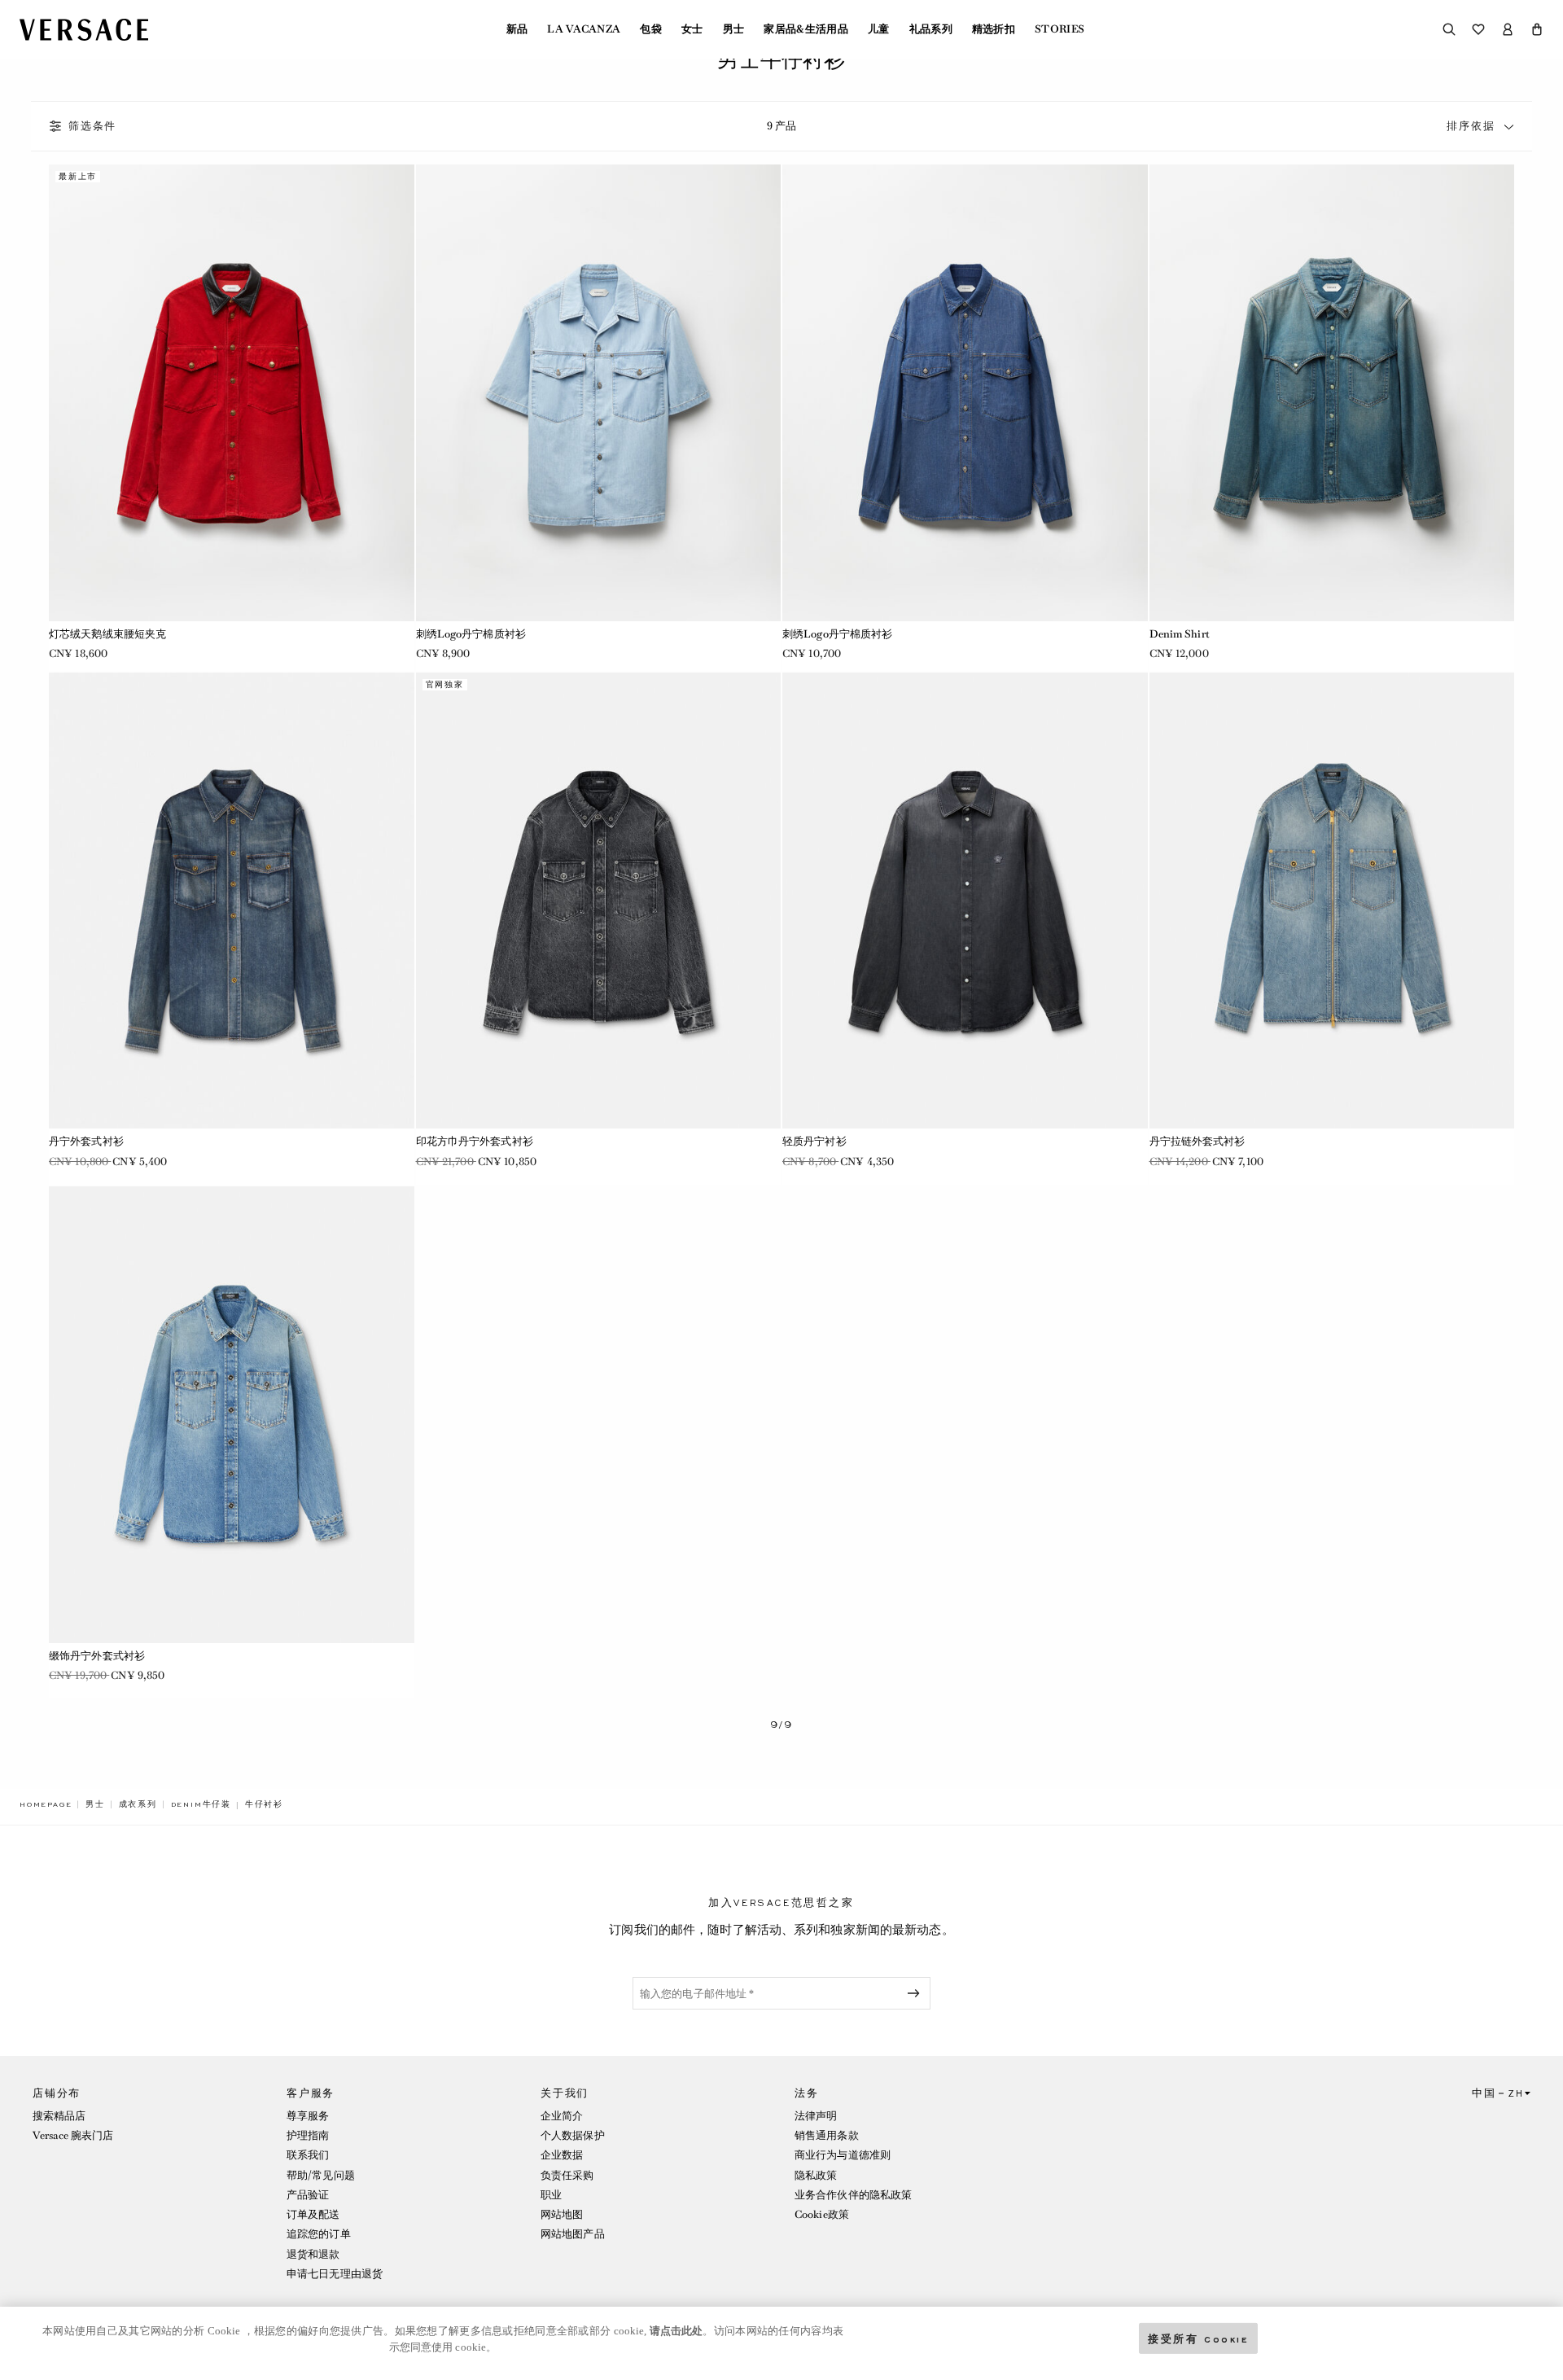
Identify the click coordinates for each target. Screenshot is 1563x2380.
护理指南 (308, 2135)
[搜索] (1449, 29)
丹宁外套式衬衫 (86, 1141)
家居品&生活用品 (806, 29)
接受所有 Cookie (1198, 2338)
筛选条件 (92, 126)
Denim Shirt (1180, 634)
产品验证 (308, 2195)
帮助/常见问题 (321, 2175)
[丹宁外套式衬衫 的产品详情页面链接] (232, 901)
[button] (1537, 29)
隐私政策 (816, 2175)
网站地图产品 (573, 2234)
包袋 (651, 29)
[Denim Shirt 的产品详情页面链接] (1332, 393)
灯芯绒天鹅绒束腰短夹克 (107, 634)
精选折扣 (994, 29)
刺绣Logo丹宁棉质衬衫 (471, 634)
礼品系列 (931, 29)
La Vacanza (584, 29)
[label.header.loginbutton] (1508, 29)
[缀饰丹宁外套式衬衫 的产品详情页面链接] (232, 1415)
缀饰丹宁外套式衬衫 (97, 1656)
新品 (517, 29)
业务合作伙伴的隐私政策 (853, 2195)
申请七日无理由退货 (335, 2274)
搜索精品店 (59, 2116)
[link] (46, 1804)
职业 (551, 2195)
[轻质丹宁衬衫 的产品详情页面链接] (965, 901)
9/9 (781, 1725)
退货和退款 (313, 2254)
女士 (692, 29)
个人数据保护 (573, 2135)
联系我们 (308, 2155)
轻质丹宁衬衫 (814, 1141)
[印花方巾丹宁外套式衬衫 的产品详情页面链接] (599, 901)
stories (1060, 29)
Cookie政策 (822, 2214)
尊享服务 (308, 2116)
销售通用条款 (827, 2135)
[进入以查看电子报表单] (917, 1993)
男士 (734, 29)
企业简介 (562, 2116)
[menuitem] (517, 29)
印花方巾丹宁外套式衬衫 (475, 1141)
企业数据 (562, 2155)
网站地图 (562, 2214)
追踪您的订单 (319, 2234)
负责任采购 (567, 2175)
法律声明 (816, 2116)
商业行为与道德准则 (843, 2155)
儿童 (879, 29)
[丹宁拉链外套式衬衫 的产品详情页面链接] (1332, 901)
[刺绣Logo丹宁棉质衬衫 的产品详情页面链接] (599, 393)
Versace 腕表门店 (73, 2135)
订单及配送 (313, 2214)
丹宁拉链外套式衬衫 (1197, 1141)
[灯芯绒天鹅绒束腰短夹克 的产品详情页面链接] (232, 393)
